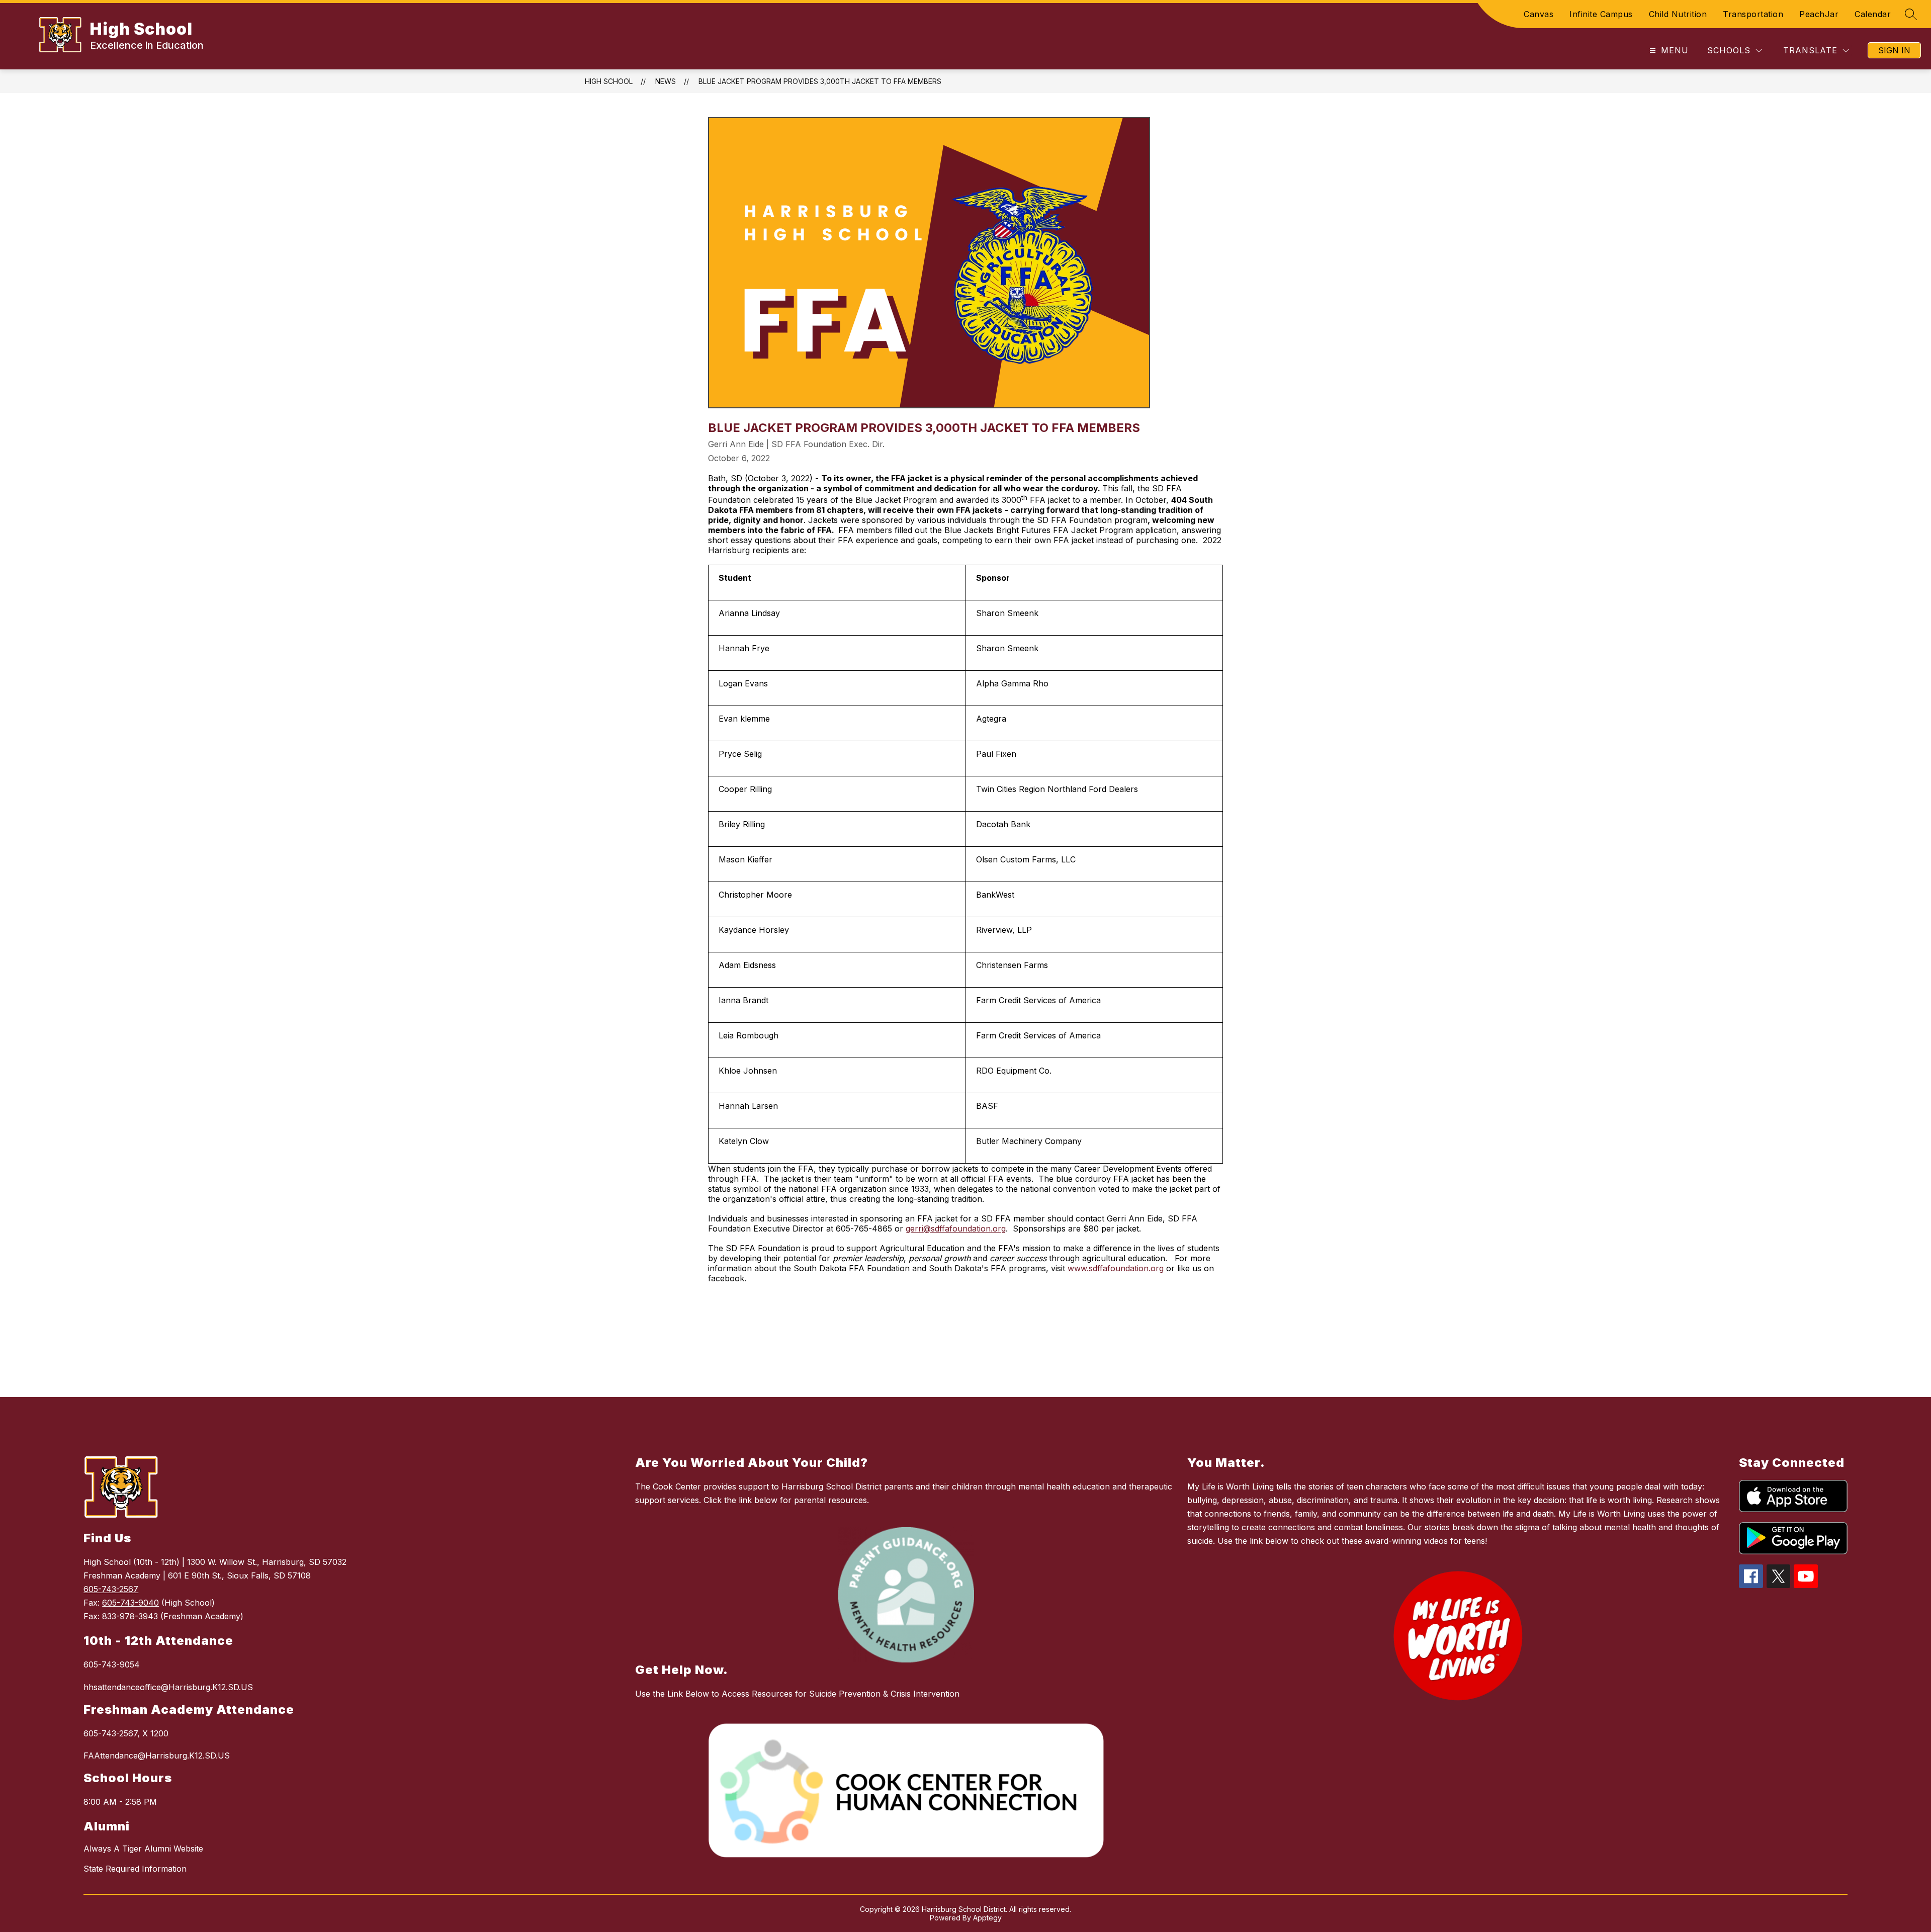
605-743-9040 (130, 1603)
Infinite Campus (1601, 14)
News (666, 81)
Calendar (1873, 14)
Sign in (1894, 50)
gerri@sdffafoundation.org (956, 1228)
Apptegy (987, 1918)
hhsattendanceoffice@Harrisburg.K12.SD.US (168, 1687)
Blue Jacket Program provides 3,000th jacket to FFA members (820, 81)
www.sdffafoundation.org (1116, 1268)
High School (609, 81)
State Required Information (135, 1869)
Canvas (1539, 14)
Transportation (1753, 14)
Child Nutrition (1678, 14)
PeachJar (1819, 14)
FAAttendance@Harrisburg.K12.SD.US (157, 1755)
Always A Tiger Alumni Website (143, 1849)
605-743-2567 (111, 1589)
